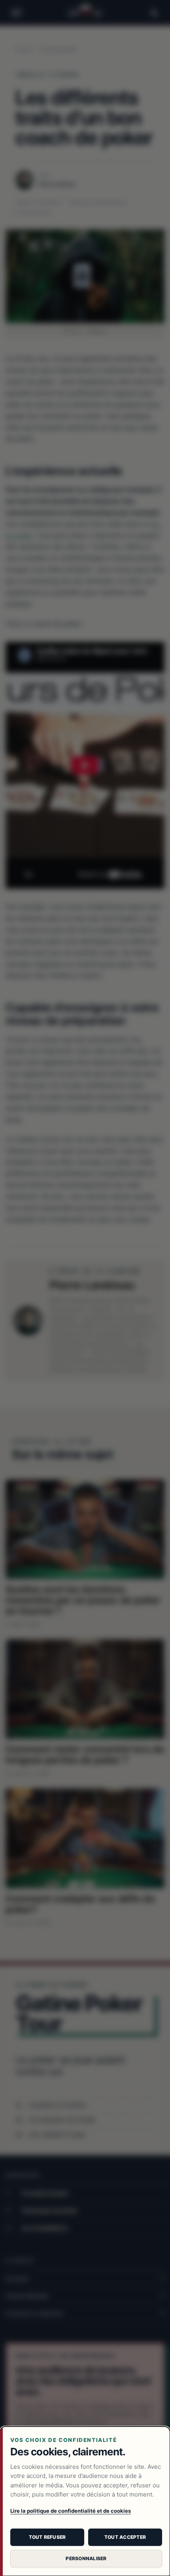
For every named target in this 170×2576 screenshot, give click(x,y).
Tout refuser (47, 2537)
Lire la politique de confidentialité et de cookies (71, 2511)
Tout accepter (125, 2537)
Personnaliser (86, 2558)
